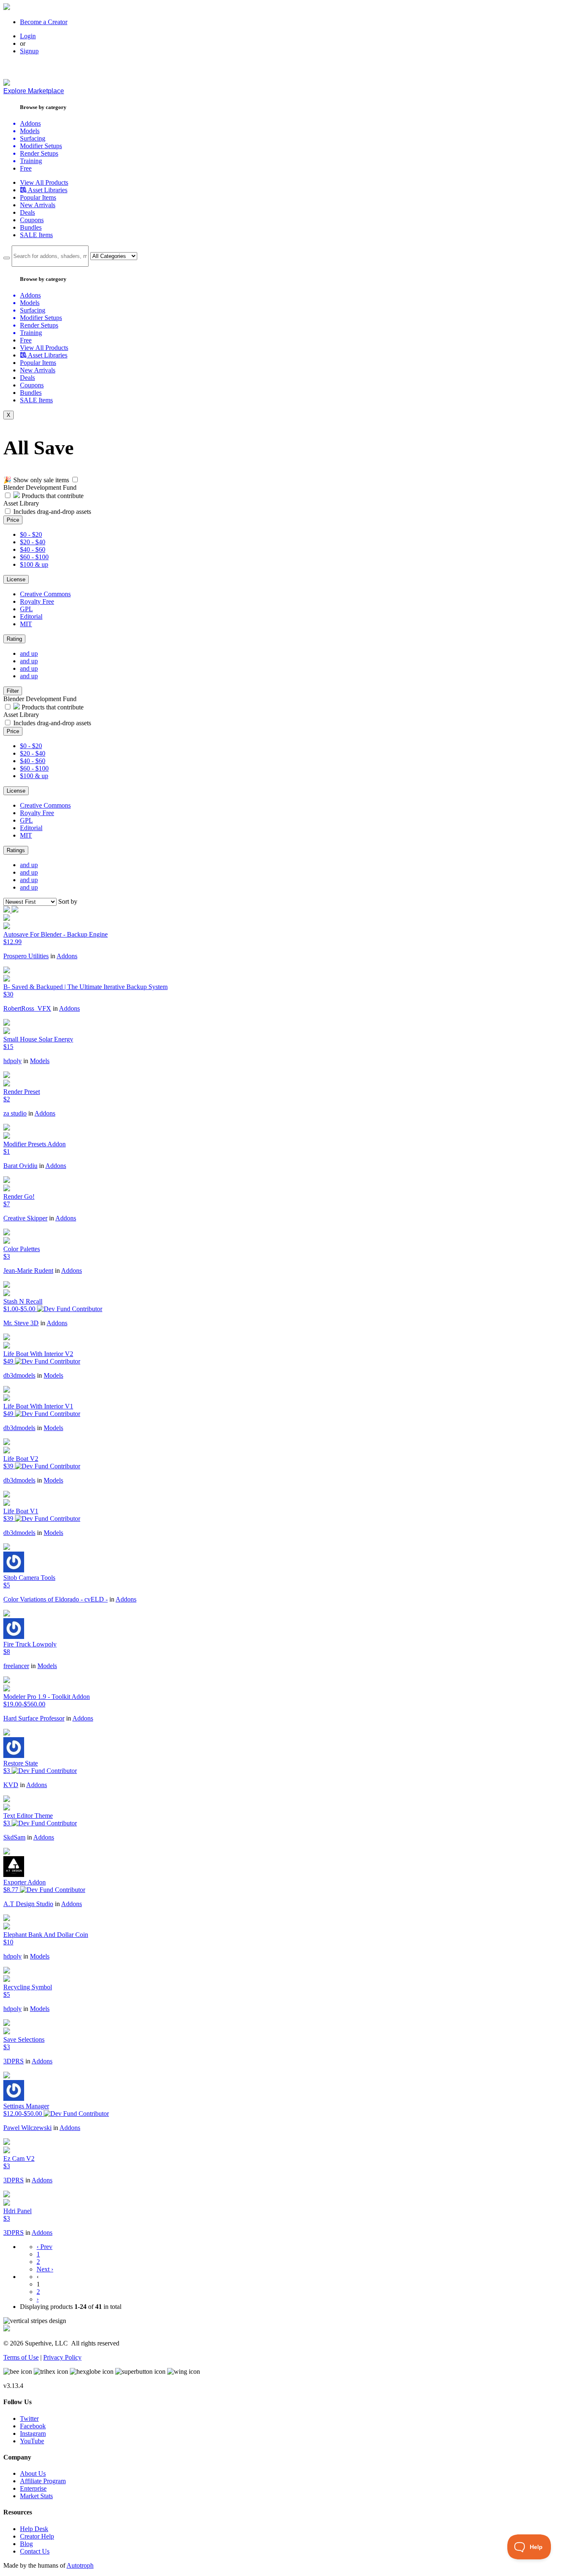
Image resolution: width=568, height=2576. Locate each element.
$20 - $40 (33, 542)
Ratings (16, 850)
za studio (15, 1113)
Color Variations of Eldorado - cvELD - (56, 1599)
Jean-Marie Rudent (28, 1271)
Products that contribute (52, 496)
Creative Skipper (25, 1218)
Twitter (29, 2419)
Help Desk (34, 2529)
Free (26, 168)
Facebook (33, 2426)
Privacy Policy (62, 2357)
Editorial (31, 616)
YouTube (32, 2441)
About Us (33, 2473)
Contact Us (35, 2551)
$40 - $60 (33, 549)
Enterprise (33, 2488)
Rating (14, 639)
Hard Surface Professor (34, 1718)
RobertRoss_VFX (27, 1008)
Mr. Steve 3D (21, 1323)
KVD (11, 1785)
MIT (26, 624)
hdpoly (12, 1061)
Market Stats (36, 2496)
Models (40, 1061)
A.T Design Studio (28, 1904)
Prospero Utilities (26, 956)
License (16, 579)
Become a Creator (44, 22)
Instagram (33, 2433)
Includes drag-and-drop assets (52, 512)
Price (13, 520)
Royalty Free (37, 601)
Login (28, 36)
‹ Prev (44, 2247)
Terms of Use (21, 2357)
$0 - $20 (31, 534)
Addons (67, 956)
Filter (13, 691)
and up (29, 653)
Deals (27, 212)
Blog (26, 2544)
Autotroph (80, 2565)
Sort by (68, 901)
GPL (26, 609)
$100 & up (34, 564)
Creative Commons (45, 594)
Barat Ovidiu (20, 1166)
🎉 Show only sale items (36, 480)
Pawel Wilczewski (27, 2128)
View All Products (44, 182)
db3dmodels (19, 1375)
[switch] (75, 480)
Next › (45, 2269)
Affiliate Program (43, 2481)
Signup (29, 51)
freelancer (16, 1666)
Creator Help (37, 2536)
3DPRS (14, 2061)
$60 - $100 (34, 557)
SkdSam (14, 1837)
